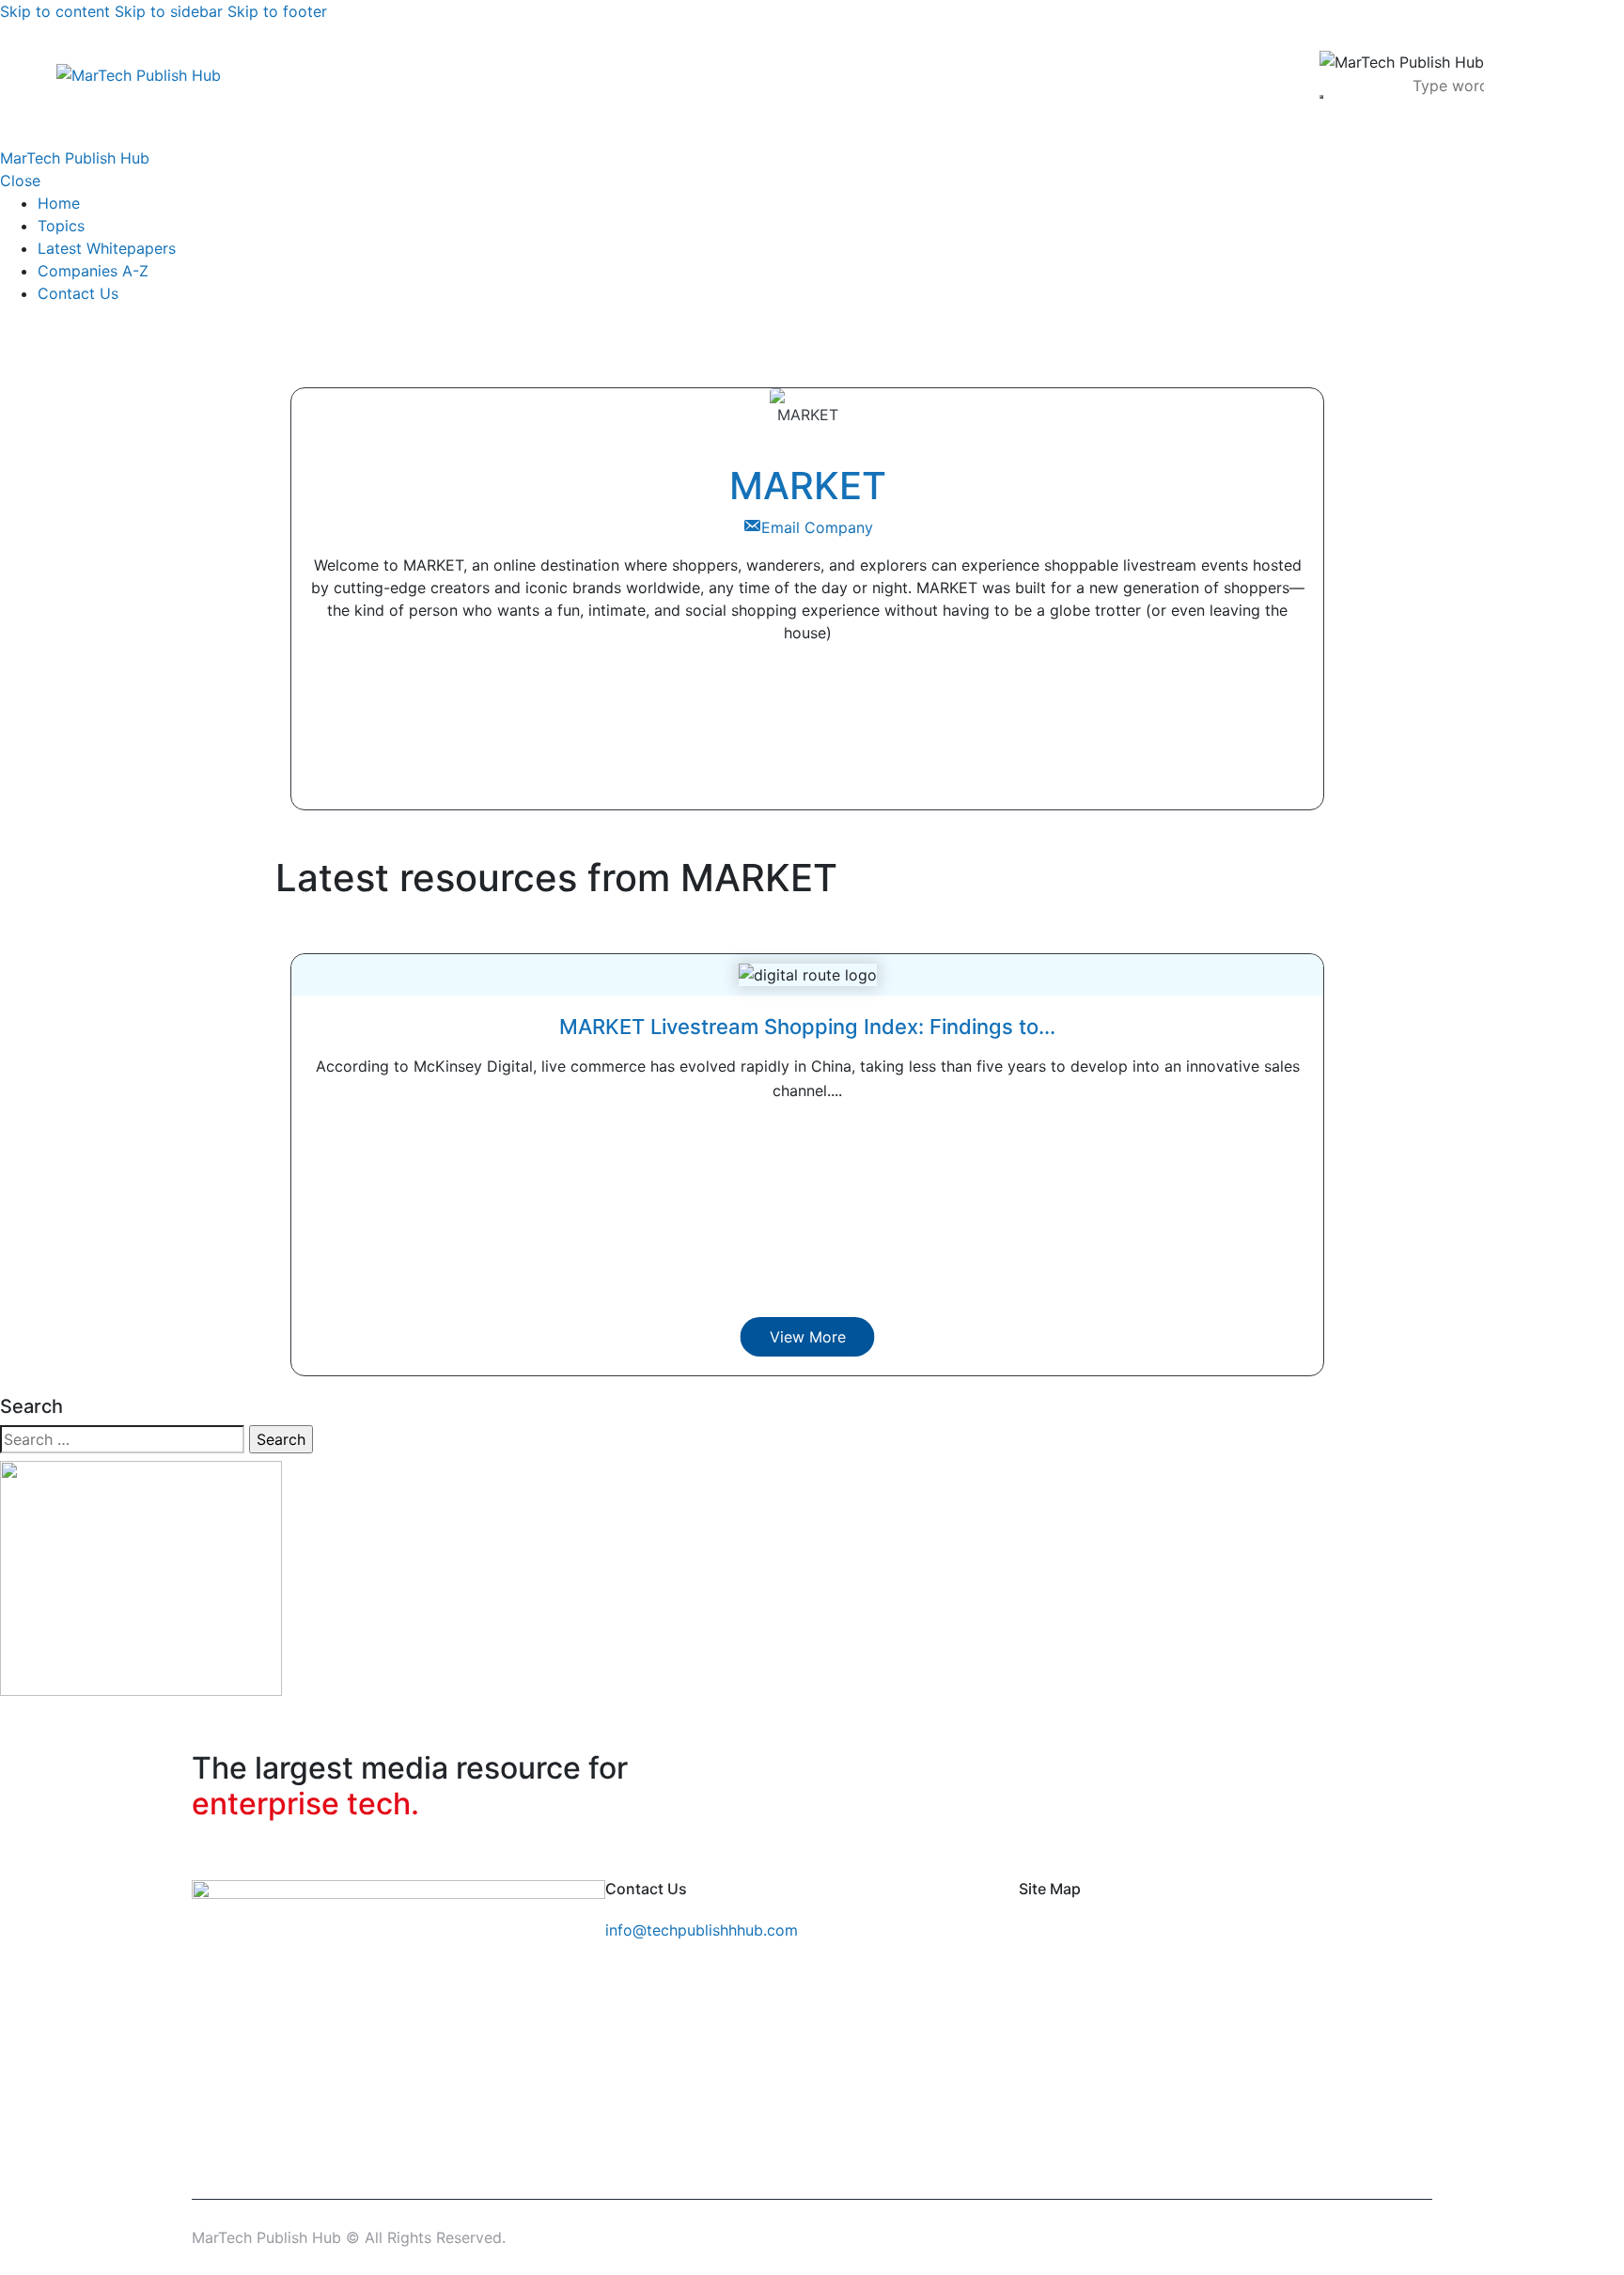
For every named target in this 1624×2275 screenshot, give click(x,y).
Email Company (817, 527)
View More (808, 1337)
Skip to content (55, 11)
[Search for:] (122, 1439)
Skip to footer (277, 11)
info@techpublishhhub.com (702, 1930)
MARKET (808, 486)
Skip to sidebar (169, 11)
